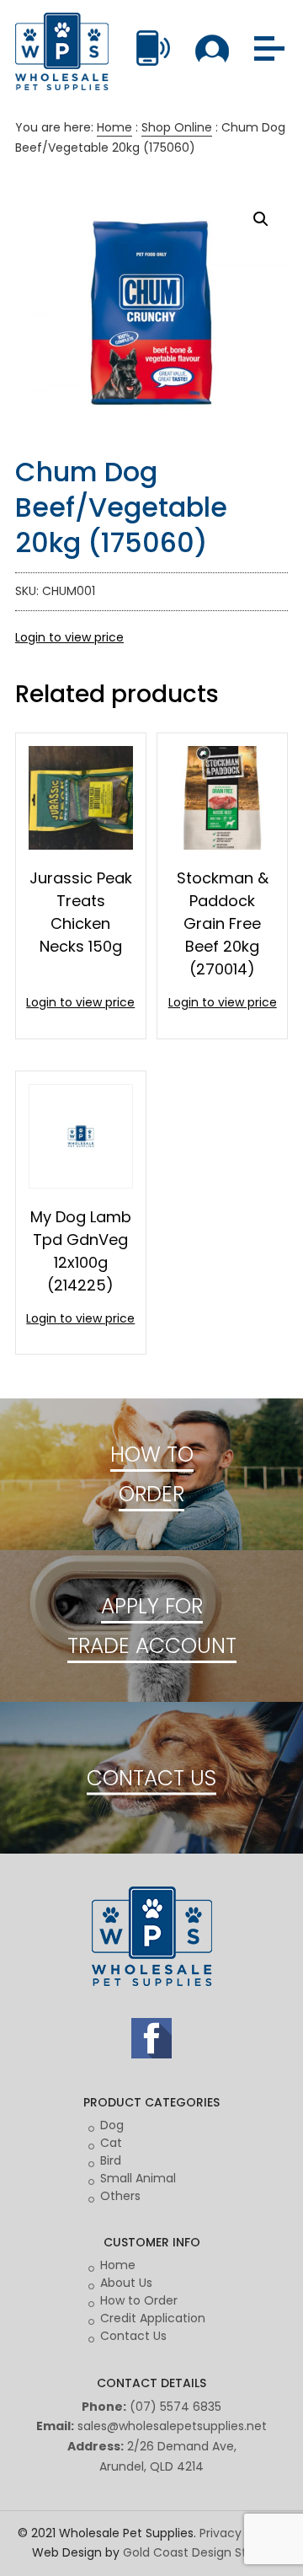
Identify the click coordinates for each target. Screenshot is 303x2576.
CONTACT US (151, 1777)
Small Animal (138, 2178)
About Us (126, 2283)
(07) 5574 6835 (175, 2407)
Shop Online (177, 127)
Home (114, 127)
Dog (112, 2125)
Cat (111, 2143)
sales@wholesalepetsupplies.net (172, 2426)
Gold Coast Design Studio (197, 2552)
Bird (111, 2160)
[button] (261, 219)
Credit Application (153, 2318)
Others (120, 2196)
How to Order (139, 2300)
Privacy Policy (239, 2533)
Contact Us (133, 2336)
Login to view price (69, 637)
